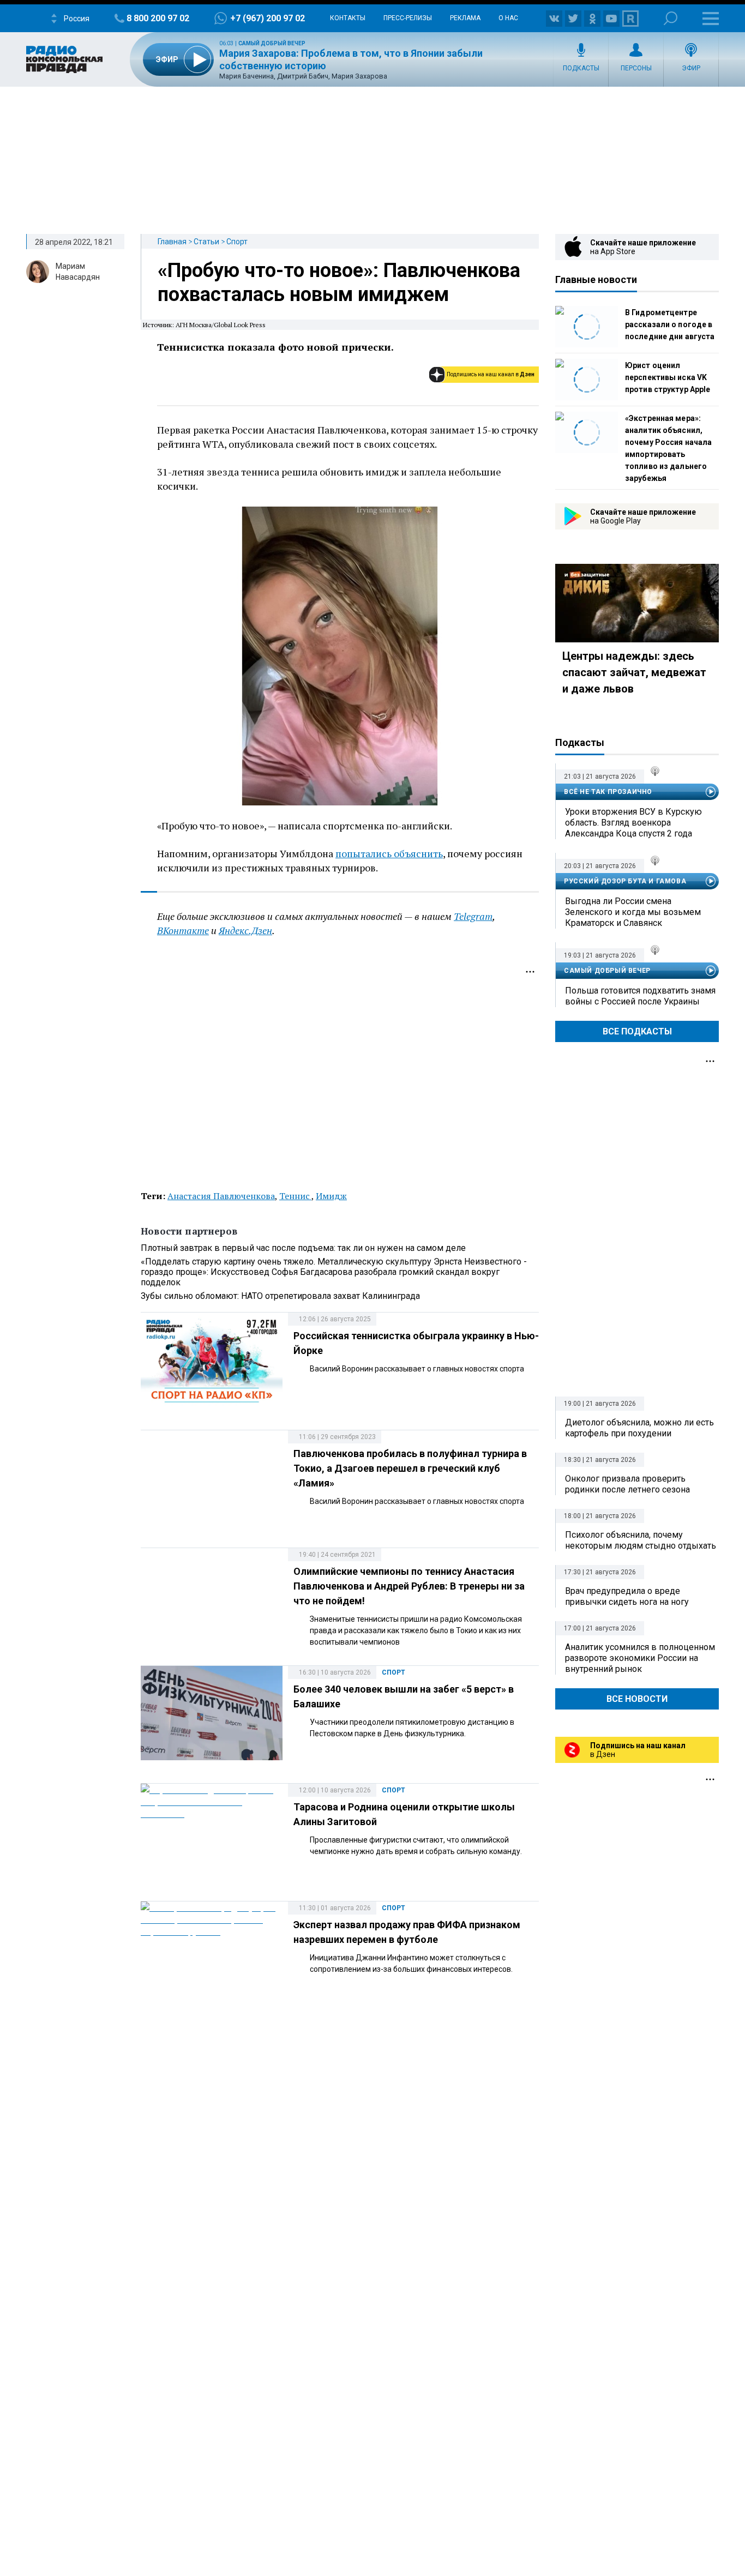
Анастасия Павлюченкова (221, 1196)
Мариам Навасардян (78, 272)
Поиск (671, 18)
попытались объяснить (389, 853)
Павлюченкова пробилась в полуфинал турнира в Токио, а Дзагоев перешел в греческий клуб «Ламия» (410, 1468)
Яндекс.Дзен (245, 930)
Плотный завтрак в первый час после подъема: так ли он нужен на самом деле (303, 1248)
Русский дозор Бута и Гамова (625, 881)
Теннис (295, 1196)
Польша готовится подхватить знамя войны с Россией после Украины (640, 996)
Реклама (465, 18)
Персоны (636, 68)
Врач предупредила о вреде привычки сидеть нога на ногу (627, 1596)
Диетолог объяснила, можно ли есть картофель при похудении (639, 1428)
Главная (172, 242)
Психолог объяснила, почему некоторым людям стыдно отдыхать (641, 1540)
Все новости (637, 1699)
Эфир (691, 68)
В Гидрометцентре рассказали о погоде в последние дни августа (670, 324)
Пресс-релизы (408, 18)
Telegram (473, 916)
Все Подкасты (637, 1031)
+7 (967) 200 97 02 (268, 18)
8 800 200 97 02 (158, 18)
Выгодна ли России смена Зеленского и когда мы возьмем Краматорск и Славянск (633, 912)
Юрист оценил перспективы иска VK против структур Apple (668, 377)
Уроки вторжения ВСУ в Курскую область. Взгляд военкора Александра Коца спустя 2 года (633, 823)
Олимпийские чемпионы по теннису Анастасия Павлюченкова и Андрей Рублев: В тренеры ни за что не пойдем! (409, 1586)
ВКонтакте (183, 930)
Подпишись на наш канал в (491, 374)
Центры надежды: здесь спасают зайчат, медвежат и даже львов (634, 672)
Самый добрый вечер (272, 43)
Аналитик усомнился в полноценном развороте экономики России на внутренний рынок (640, 1658)
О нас (508, 18)
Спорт (237, 242)
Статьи (206, 242)
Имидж (331, 1196)
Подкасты (581, 68)
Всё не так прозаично (608, 792)
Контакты (348, 18)
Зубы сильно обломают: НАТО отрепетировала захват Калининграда (280, 1296)
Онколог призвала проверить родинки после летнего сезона (627, 1484)
